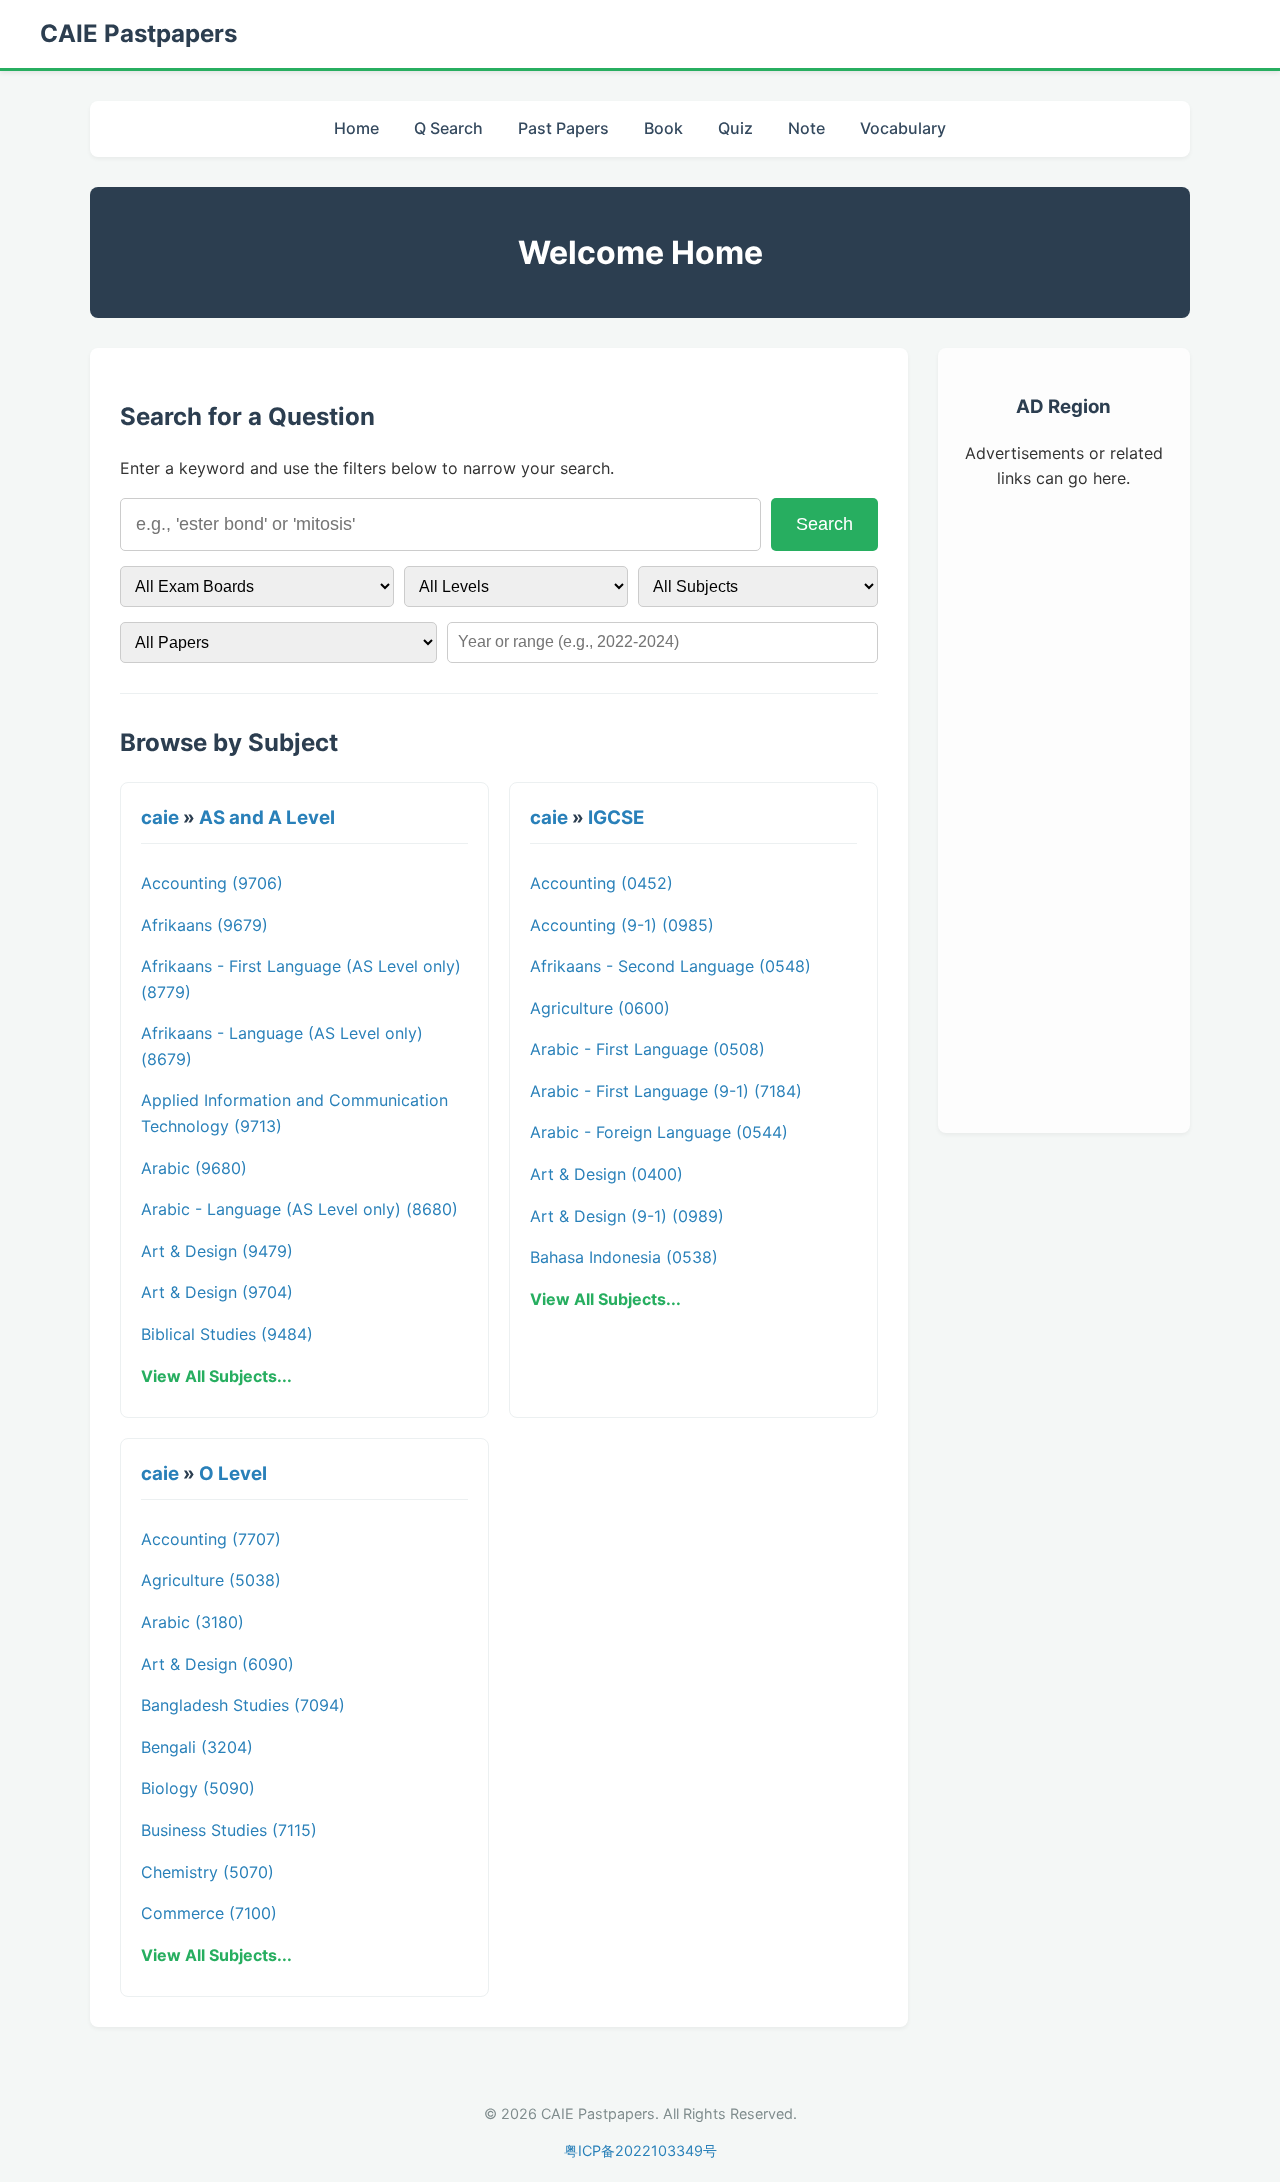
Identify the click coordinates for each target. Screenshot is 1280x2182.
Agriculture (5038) (211, 1580)
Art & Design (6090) (217, 1664)
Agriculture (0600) (600, 1008)
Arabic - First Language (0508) (647, 1049)
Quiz (735, 128)
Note (806, 128)
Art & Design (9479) (217, 1251)
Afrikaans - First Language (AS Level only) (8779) (301, 979)
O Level (233, 1473)
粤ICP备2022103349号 (640, 2150)
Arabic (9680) (194, 1168)
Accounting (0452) (601, 883)
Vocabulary (903, 128)
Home (356, 128)
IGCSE (616, 817)
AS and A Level (267, 817)
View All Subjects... (216, 1376)
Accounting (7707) (211, 1539)
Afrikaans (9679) (204, 925)
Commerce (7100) (209, 1913)
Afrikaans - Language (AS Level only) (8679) (282, 1046)
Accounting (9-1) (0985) (622, 925)
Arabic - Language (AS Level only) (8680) (299, 1209)
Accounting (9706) (212, 883)
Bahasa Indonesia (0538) (624, 1257)
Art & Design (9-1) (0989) (627, 1216)
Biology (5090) (198, 1788)
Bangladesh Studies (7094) (243, 1705)
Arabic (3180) (192, 1622)
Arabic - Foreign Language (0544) (659, 1132)
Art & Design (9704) (217, 1292)
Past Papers (563, 128)
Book (663, 128)
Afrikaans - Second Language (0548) (670, 966)
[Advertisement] (1064, 808)
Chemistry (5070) (207, 1872)
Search (824, 524)
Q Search (448, 128)
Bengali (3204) (197, 1747)
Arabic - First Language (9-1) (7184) (666, 1091)
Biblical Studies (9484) (227, 1334)
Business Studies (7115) (229, 1830)
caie (160, 817)
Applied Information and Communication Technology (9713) (294, 1113)
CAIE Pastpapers (138, 33)
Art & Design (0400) (606, 1174)
